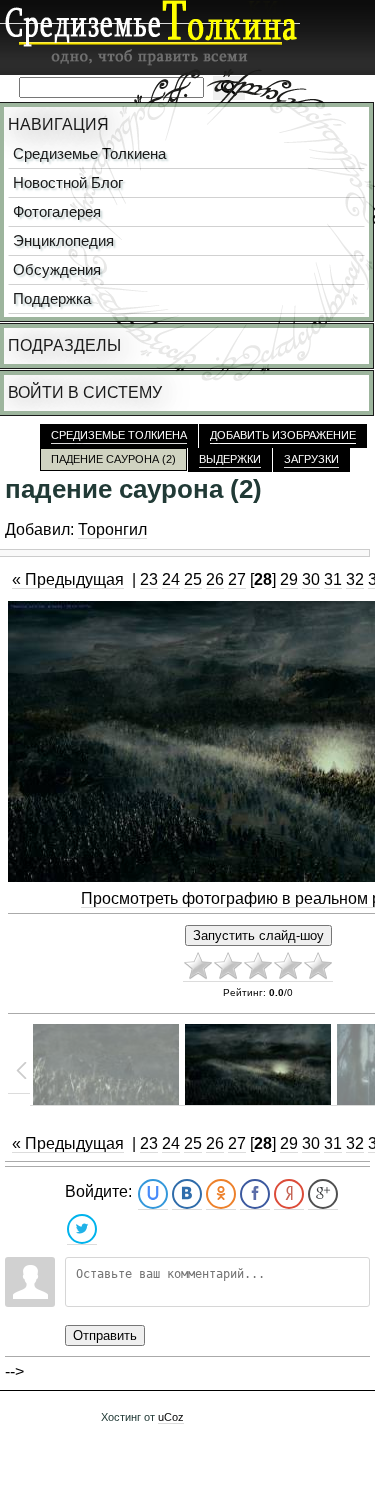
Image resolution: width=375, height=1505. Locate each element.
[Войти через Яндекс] (289, 1194)
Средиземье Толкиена (89, 154)
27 (237, 579)
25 (193, 579)
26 (215, 579)
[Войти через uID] (153, 1194)
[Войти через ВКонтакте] (187, 1194)
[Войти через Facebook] (255, 1194)
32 (355, 579)
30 (311, 579)
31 (333, 579)
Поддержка (52, 299)
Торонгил (112, 529)
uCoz (171, 1417)
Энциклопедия (63, 241)
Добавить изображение (283, 435)
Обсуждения (57, 270)
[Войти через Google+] (323, 1194)
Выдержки (230, 459)
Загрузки (311, 459)
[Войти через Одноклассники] (221, 1194)
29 (289, 579)
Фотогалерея (57, 212)
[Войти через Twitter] (82, 1229)
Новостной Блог (68, 183)
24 (171, 579)
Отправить (105, 1335)
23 (149, 579)
